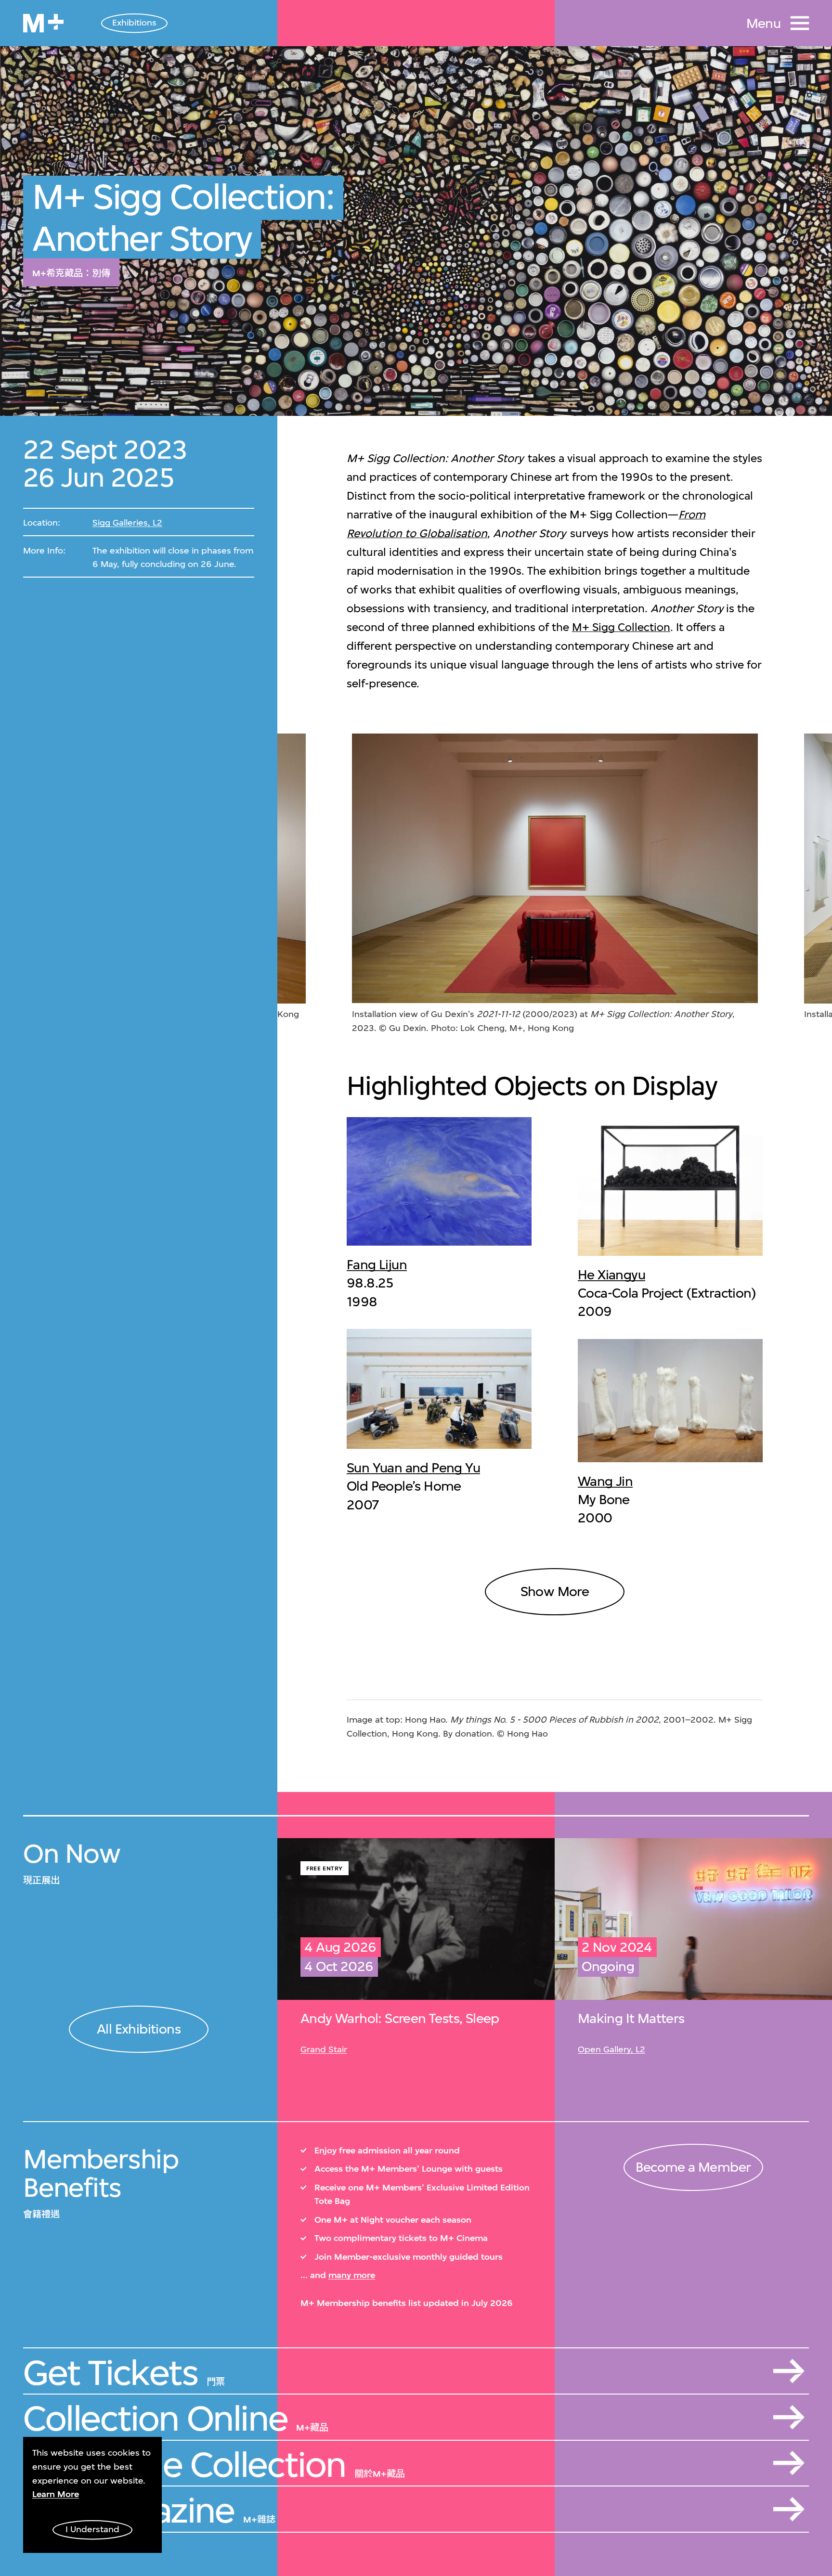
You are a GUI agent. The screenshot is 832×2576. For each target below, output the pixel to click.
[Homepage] (43, 23)
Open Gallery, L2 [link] (611, 2049)
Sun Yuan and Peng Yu (413, 1468)
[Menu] (800, 23)
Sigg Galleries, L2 (127, 523)
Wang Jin (605, 1481)
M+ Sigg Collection (621, 627)
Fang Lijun (377, 1265)
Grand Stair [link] (324, 2049)
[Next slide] (786, 884)
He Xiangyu (611, 1275)
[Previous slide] (323, 884)
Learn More (56, 2494)
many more (352, 2275)
